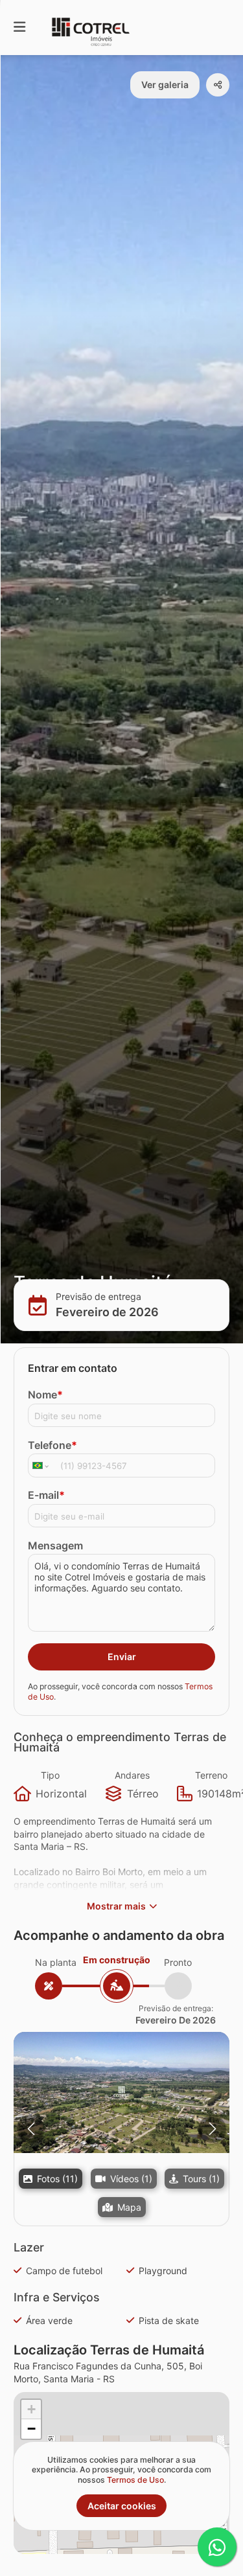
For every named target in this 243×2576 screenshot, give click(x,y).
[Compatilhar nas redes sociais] (218, 85)
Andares (132, 1775)
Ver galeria (165, 85)
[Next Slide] (212, 2129)
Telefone (52, 1445)
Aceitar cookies (122, 2506)
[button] (121, 2092)
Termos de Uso (135, 2480)
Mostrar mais (116, 1906)
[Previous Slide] (31, 2129)
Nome (45, 1395)
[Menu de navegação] (19, 28)
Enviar (122, 1657)
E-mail (46, 1495)
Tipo (50, 1775)
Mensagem (55, 1545)
